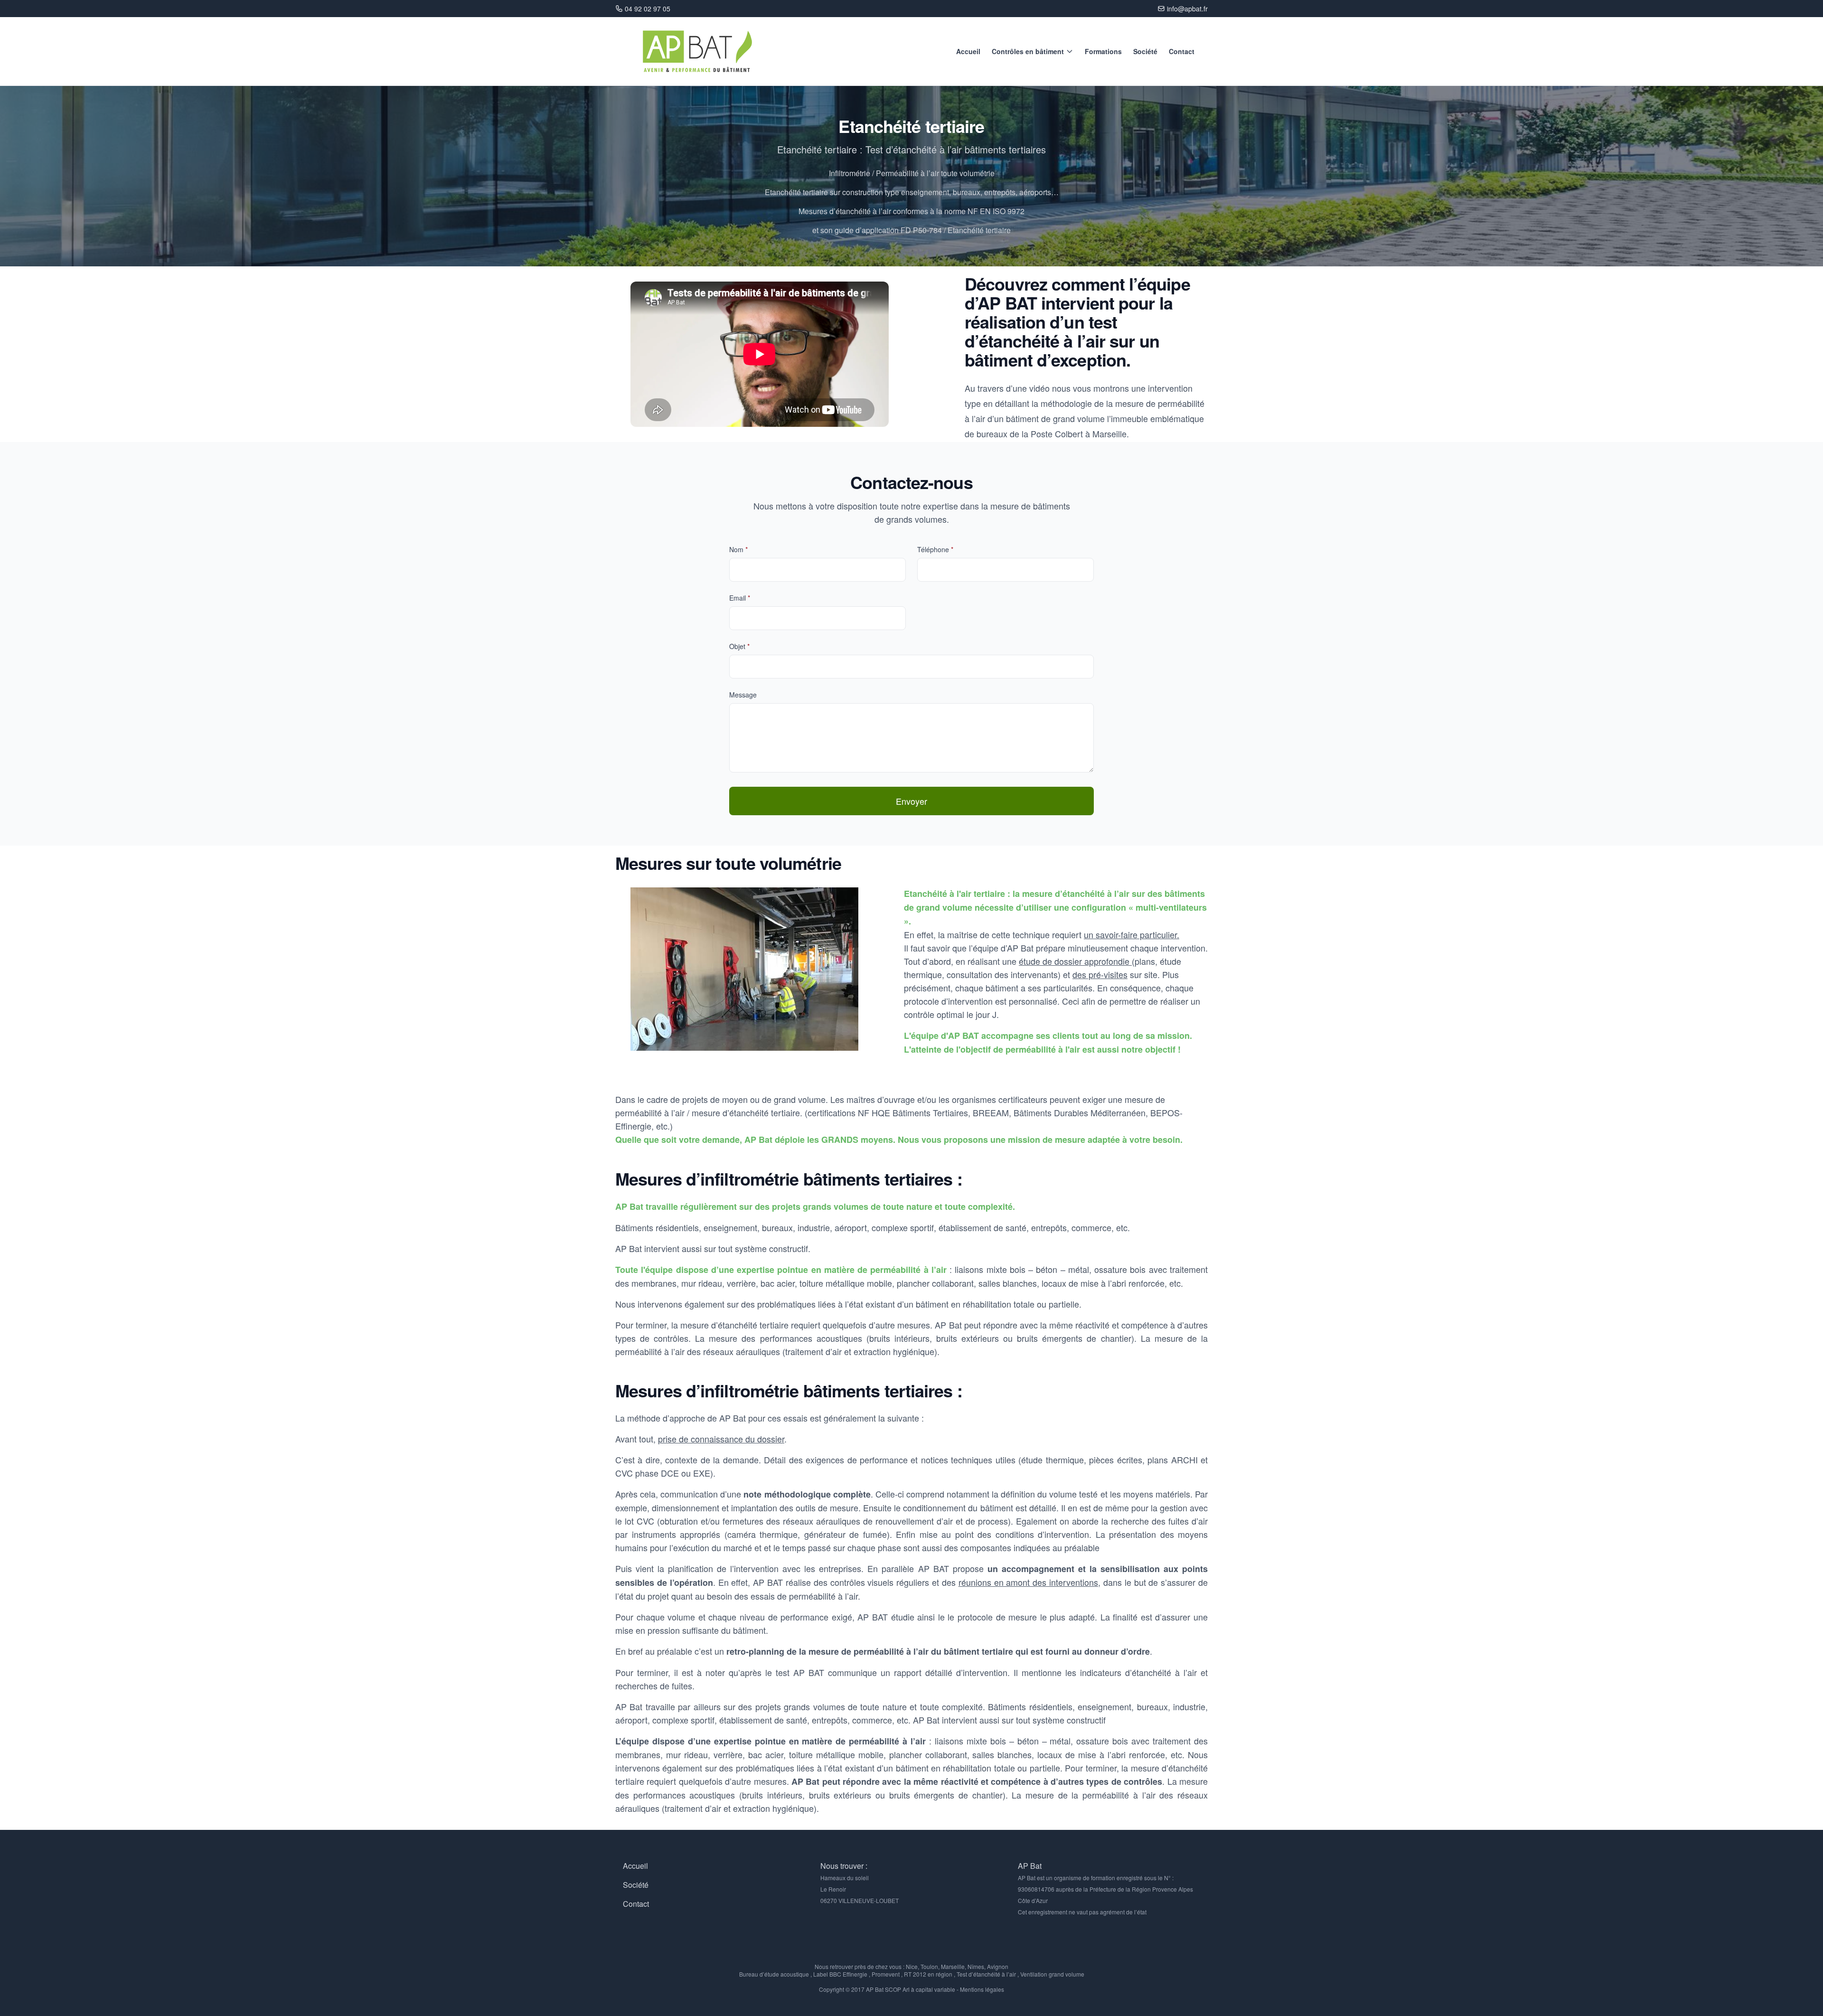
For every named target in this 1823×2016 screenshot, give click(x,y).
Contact (1182, 51)
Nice (912, 1966)
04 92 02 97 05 (648, 9)
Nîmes (976, 1966)
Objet (739, 646)
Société (1145, 51)
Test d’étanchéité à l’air (986, 1974)
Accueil (968, 51)
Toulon (929, 1966)
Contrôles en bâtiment (1028, 51)
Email (740, 598)
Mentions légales (982, 1989)
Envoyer (911, 801)
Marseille (953, 1966)
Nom (738, 549)
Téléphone (935, 549)
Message (743, 695)
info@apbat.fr (1187, 9)
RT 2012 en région (928, 1974)
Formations (1103, 51)
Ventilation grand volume (1052, 1974)
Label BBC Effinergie (840, 1974)
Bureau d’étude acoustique (774, 1974)
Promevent (886, 1974)
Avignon (998, 1966)
